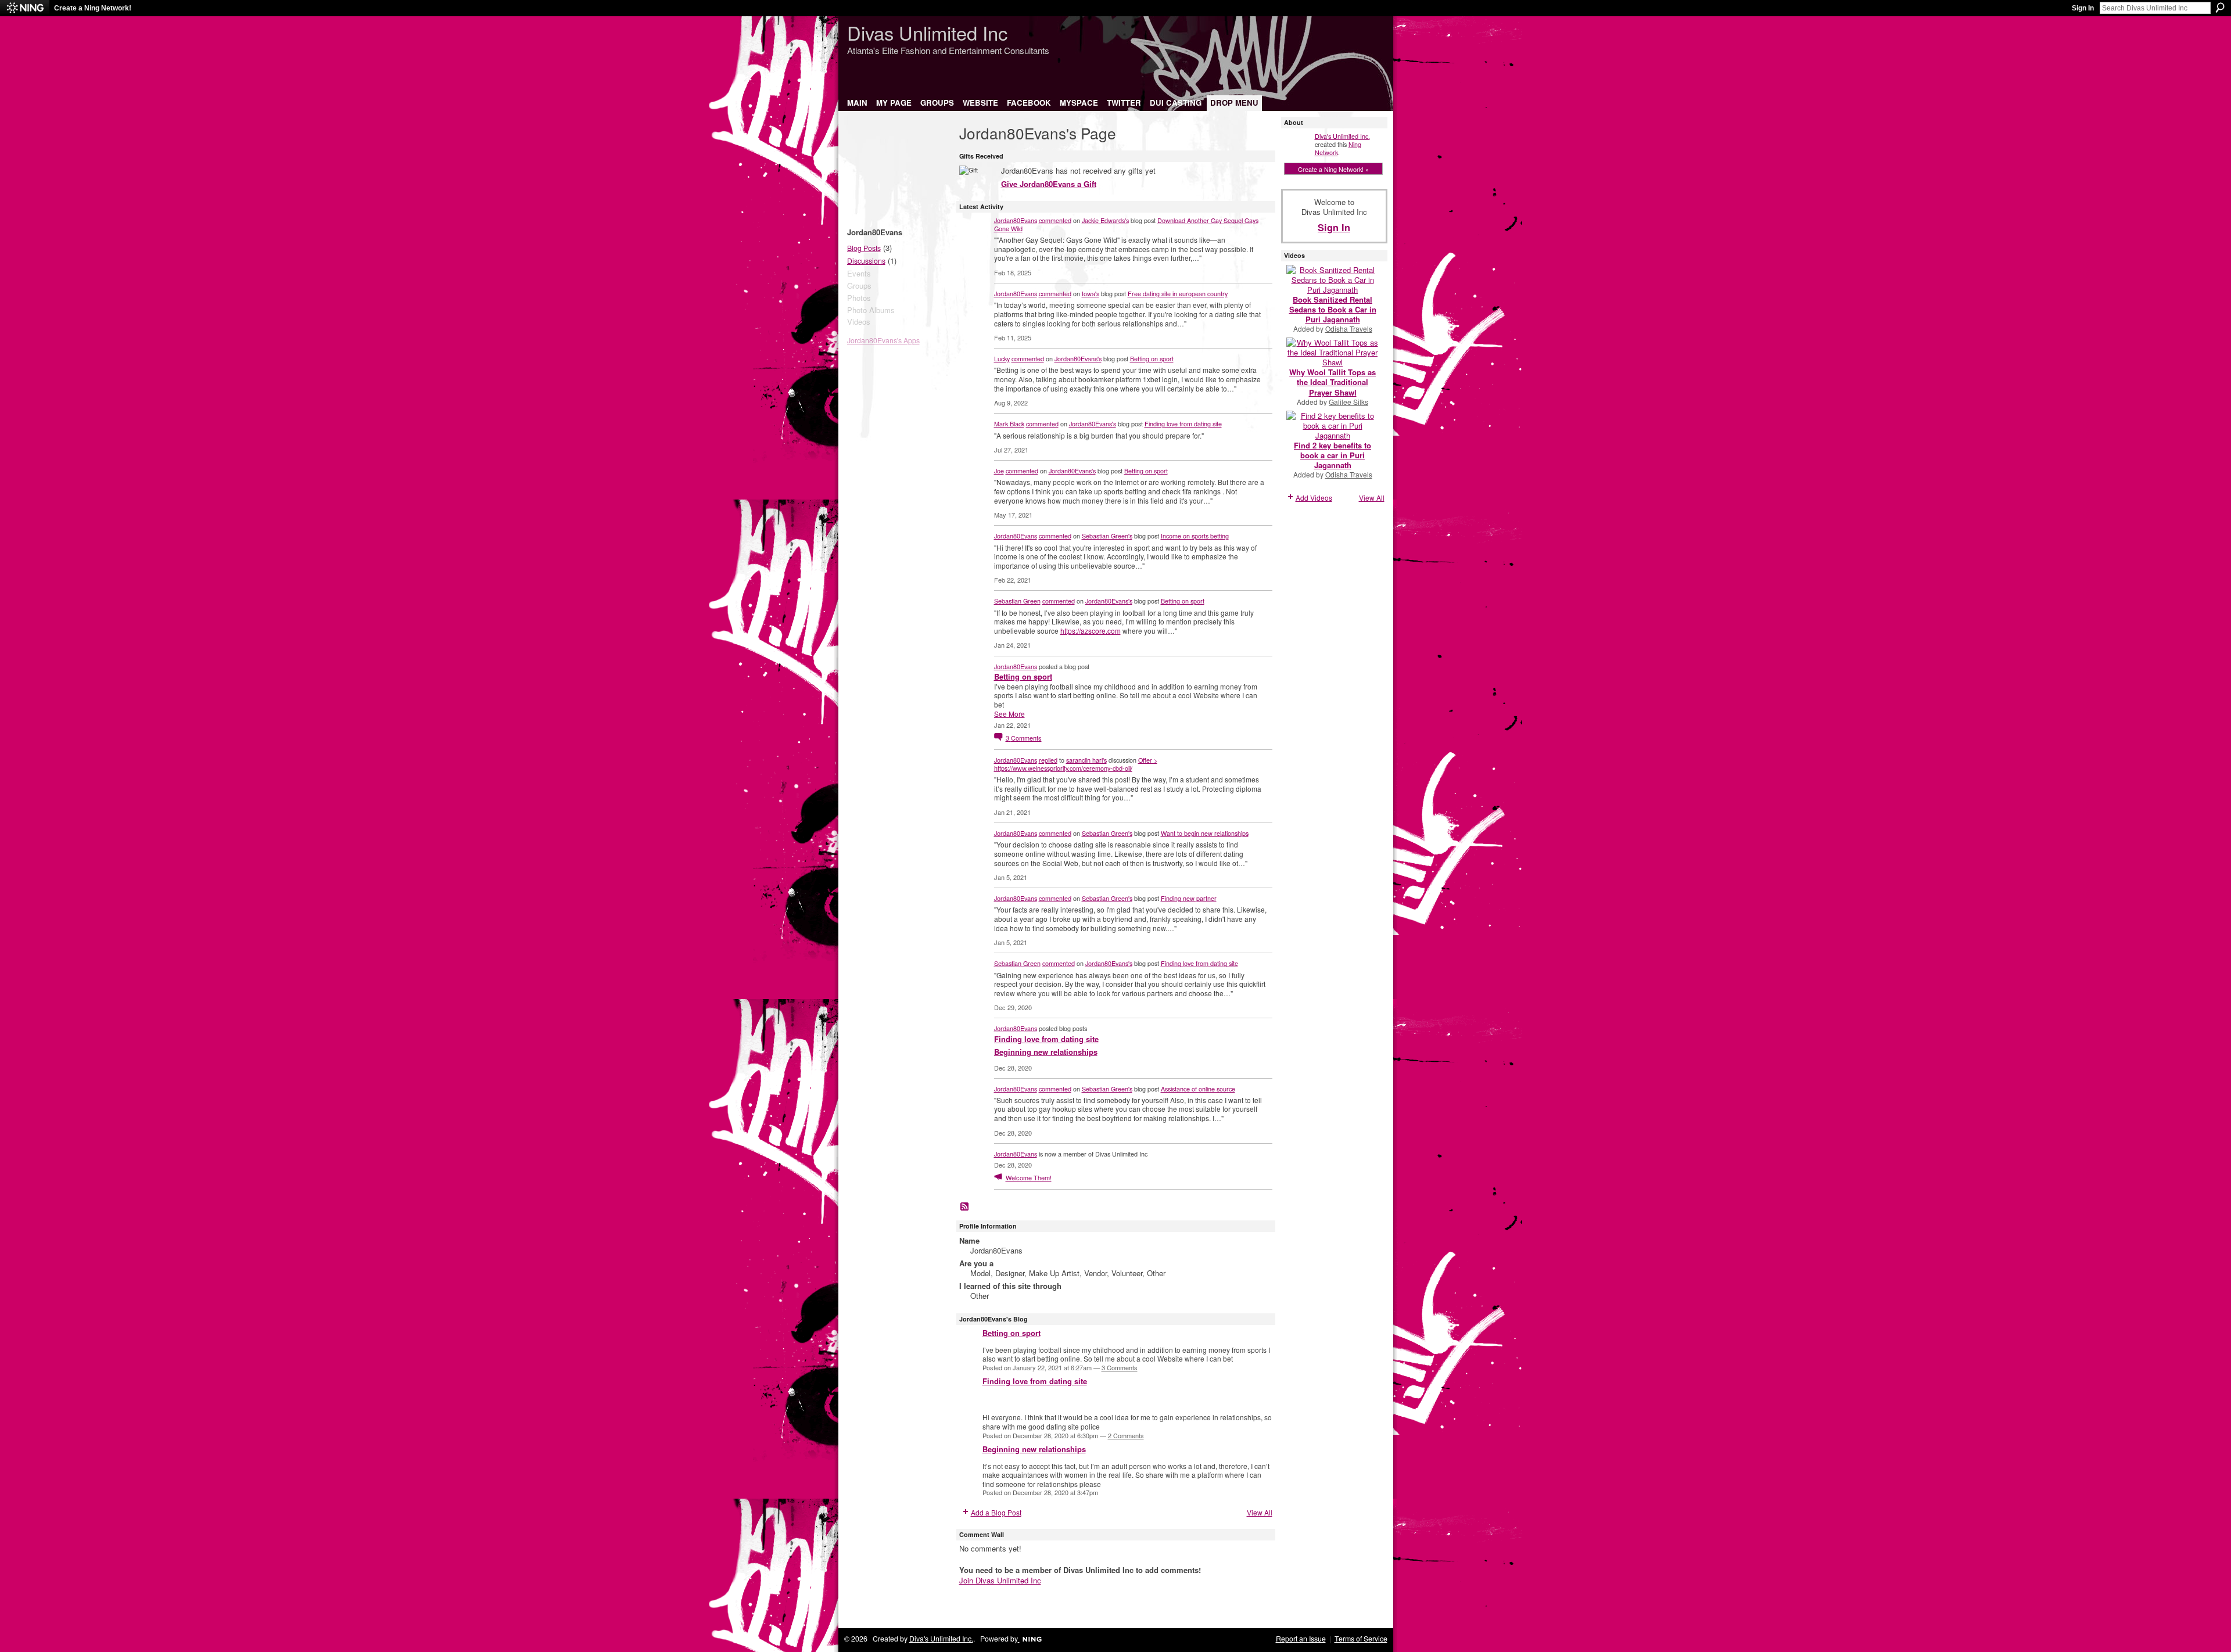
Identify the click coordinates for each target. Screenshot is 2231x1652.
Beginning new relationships (1046, 1052)
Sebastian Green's (1107, 536)
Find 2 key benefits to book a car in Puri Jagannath (1332, 455)
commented (1055, 220)
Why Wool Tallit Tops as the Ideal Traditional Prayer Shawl (1332, 382)
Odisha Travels (1349, 328)
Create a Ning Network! (93, 8)
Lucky (1002, 358)
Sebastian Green (1017, 601)
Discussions (866, 261)
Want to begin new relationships (1205, 833)
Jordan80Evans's (1078, 358)
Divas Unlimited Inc (927, 32)
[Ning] (25, 8)
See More (1009, 714)
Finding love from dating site (1183, 423)
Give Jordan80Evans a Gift (1049, 184)
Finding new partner (1189, 898)
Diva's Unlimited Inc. (1342, 136)
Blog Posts (864, 248)
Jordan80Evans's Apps (883, 340)
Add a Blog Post (996, 1512)
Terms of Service (1361, 1639)
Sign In (2083, 8)
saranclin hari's (1086, 760)
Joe (999, 471)
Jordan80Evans (1016, 220)
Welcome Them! (1029, 1177)
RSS (965, 1207)
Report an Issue (1301, 1639)
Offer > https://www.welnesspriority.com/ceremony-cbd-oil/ (1076, 764)
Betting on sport (1152, 358)
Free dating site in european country (1178, 293)
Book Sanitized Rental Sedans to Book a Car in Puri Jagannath (1333, 309)
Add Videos (1314, 498)
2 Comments (1126, 1435)
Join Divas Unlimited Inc (1000, 1580)
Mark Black (1009, 423)
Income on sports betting (1195, 536)
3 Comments (1120, 1367)
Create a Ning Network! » (1333, 169)
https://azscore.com (1091, 631)
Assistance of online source (1198, 1089)
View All (1260, 1512)
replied (1048, 760)
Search (2220, 8)
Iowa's (1091, 293)
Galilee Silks (1348, 402)
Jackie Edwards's (1105, 220)
